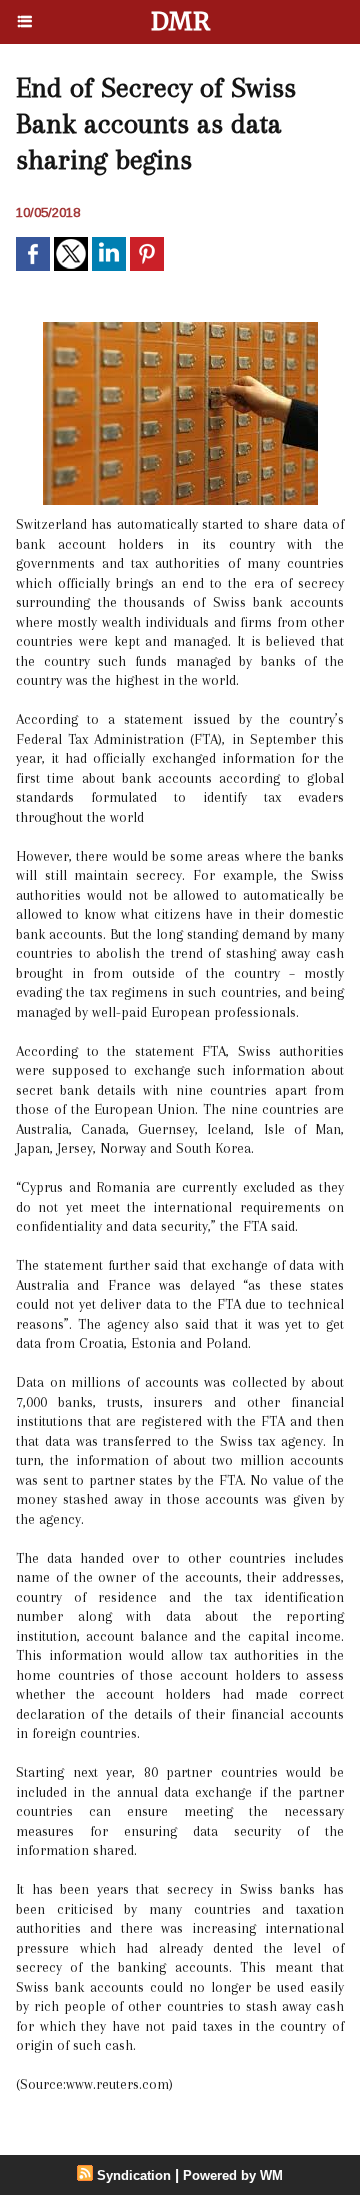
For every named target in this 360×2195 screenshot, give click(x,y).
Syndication (134, 2175)
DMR (180, 21)
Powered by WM (233, 2175)
